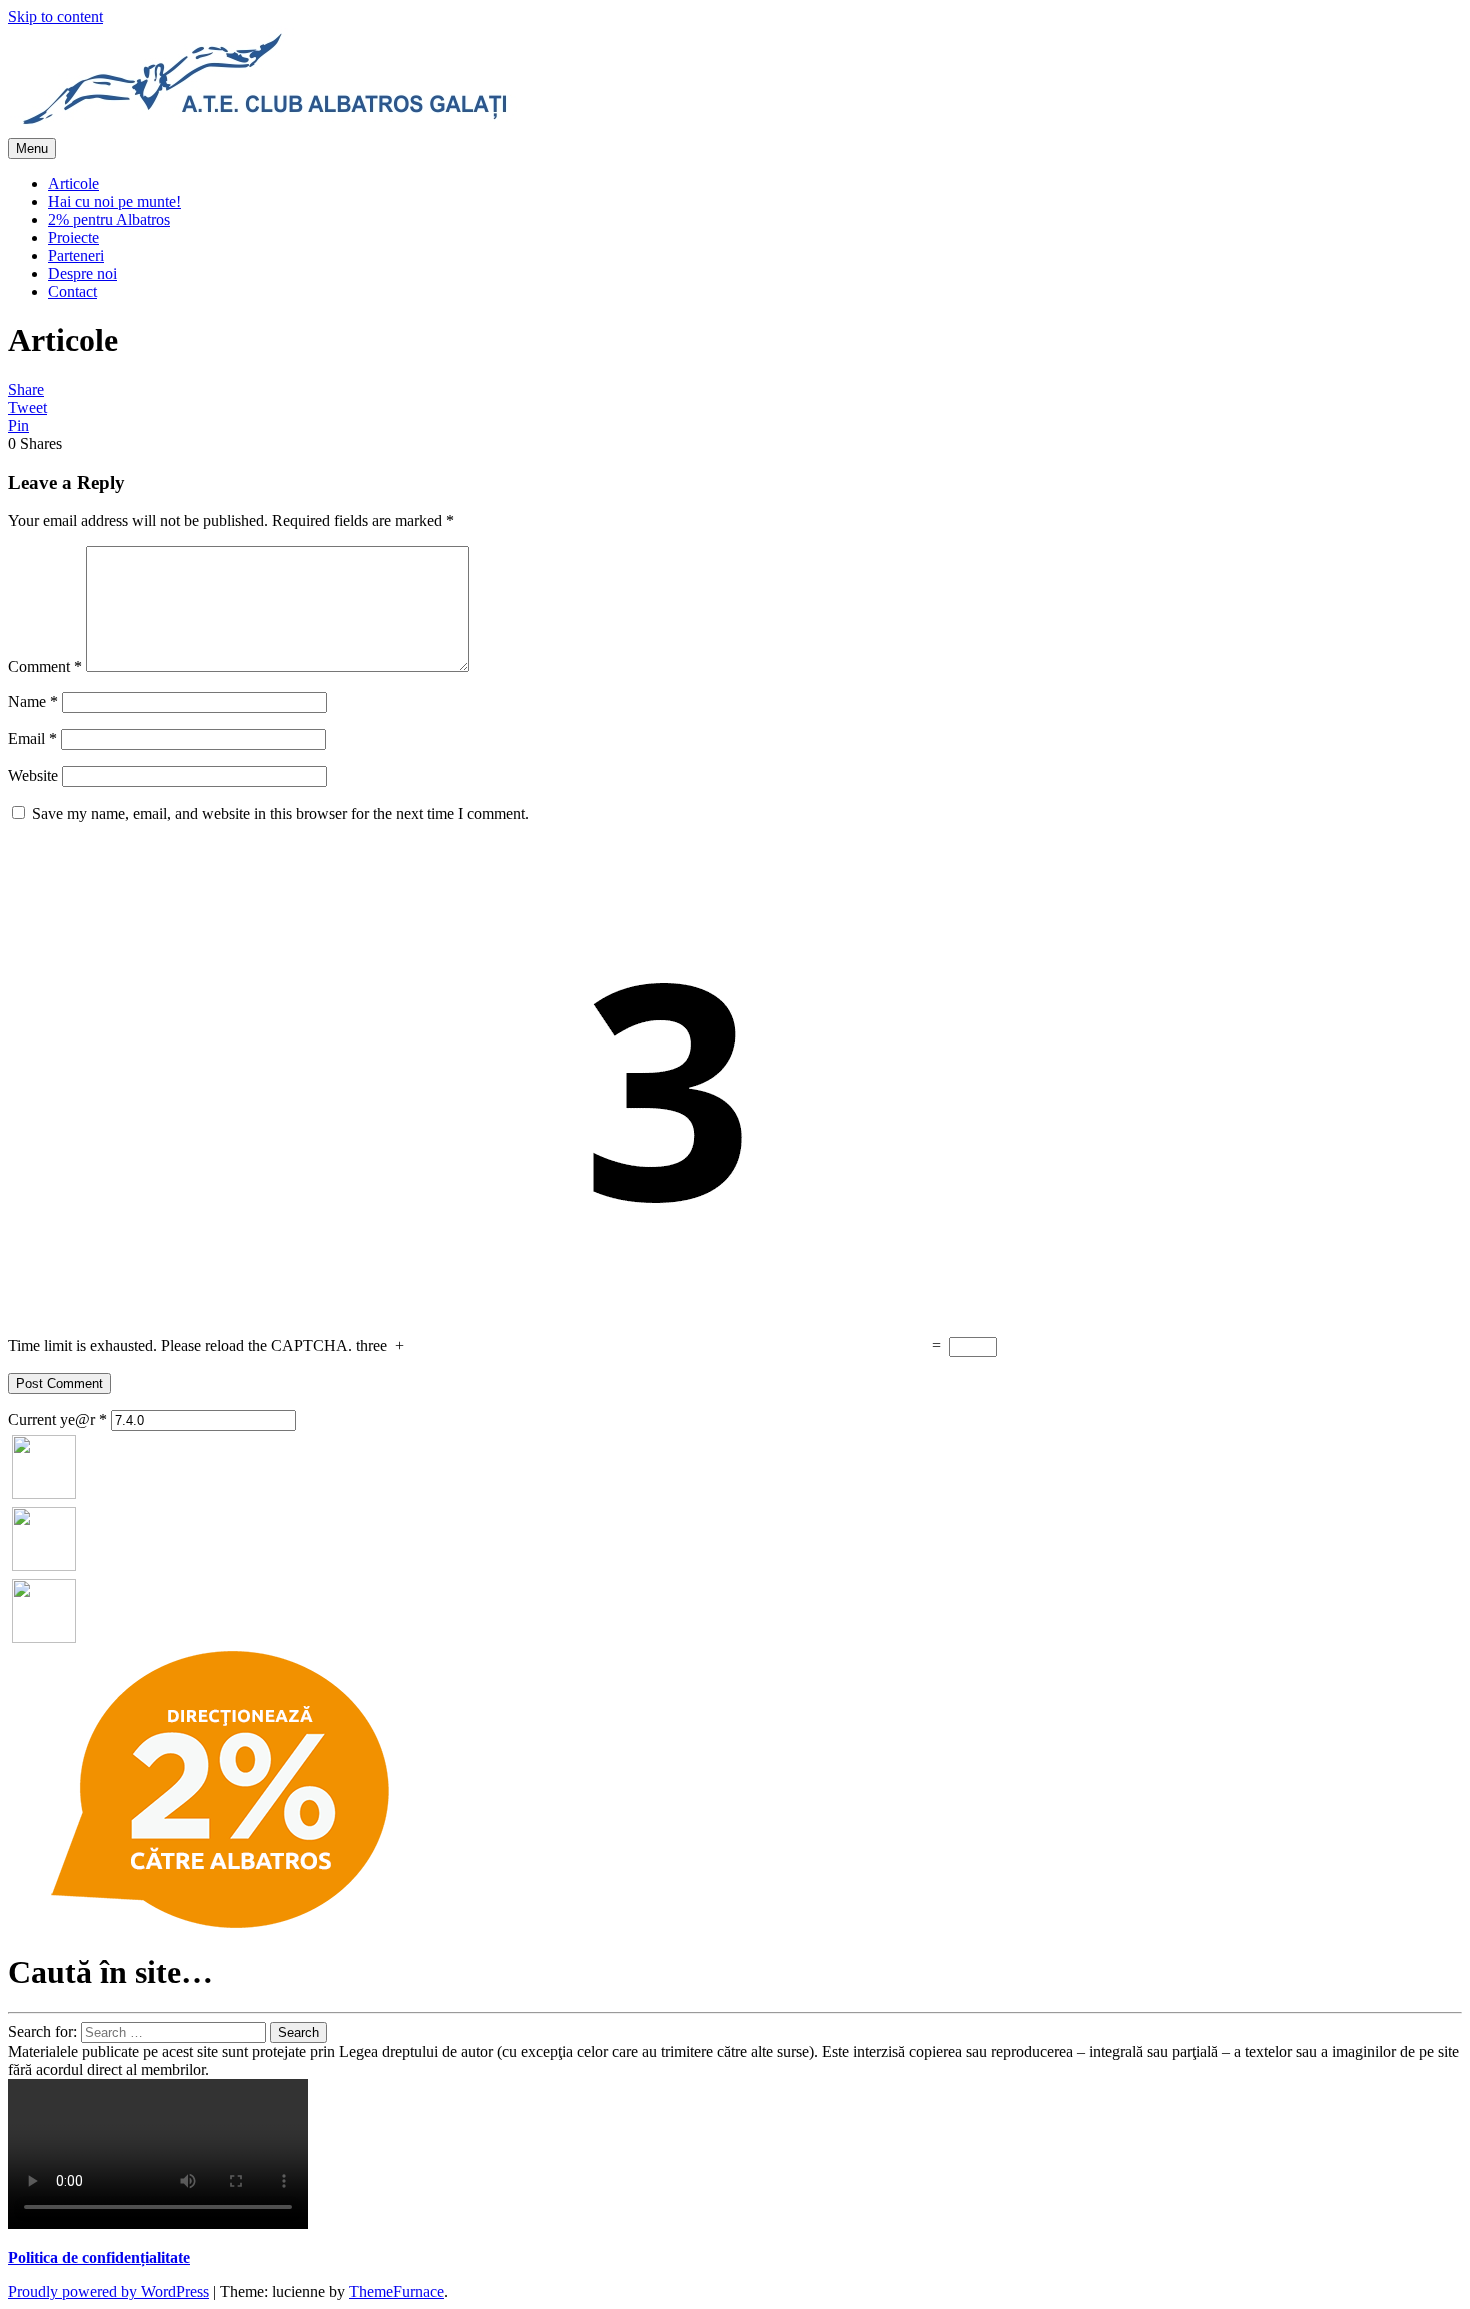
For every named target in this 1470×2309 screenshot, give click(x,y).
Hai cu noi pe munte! (114, 201)
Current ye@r (57, 1419)
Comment (45, 666)
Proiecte (73, 237)
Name (33, 701)
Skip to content (55, 16)
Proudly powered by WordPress (108, 2291)
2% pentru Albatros (109, 219)
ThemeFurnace (396, 2291)
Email (32, 738)
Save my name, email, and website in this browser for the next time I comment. (280, 813)
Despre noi (82, 273)
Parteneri (76, 255)
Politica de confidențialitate (99, 2257)
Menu (32, 148)
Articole (73, 183)
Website (33, 775)
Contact (72, 291)
